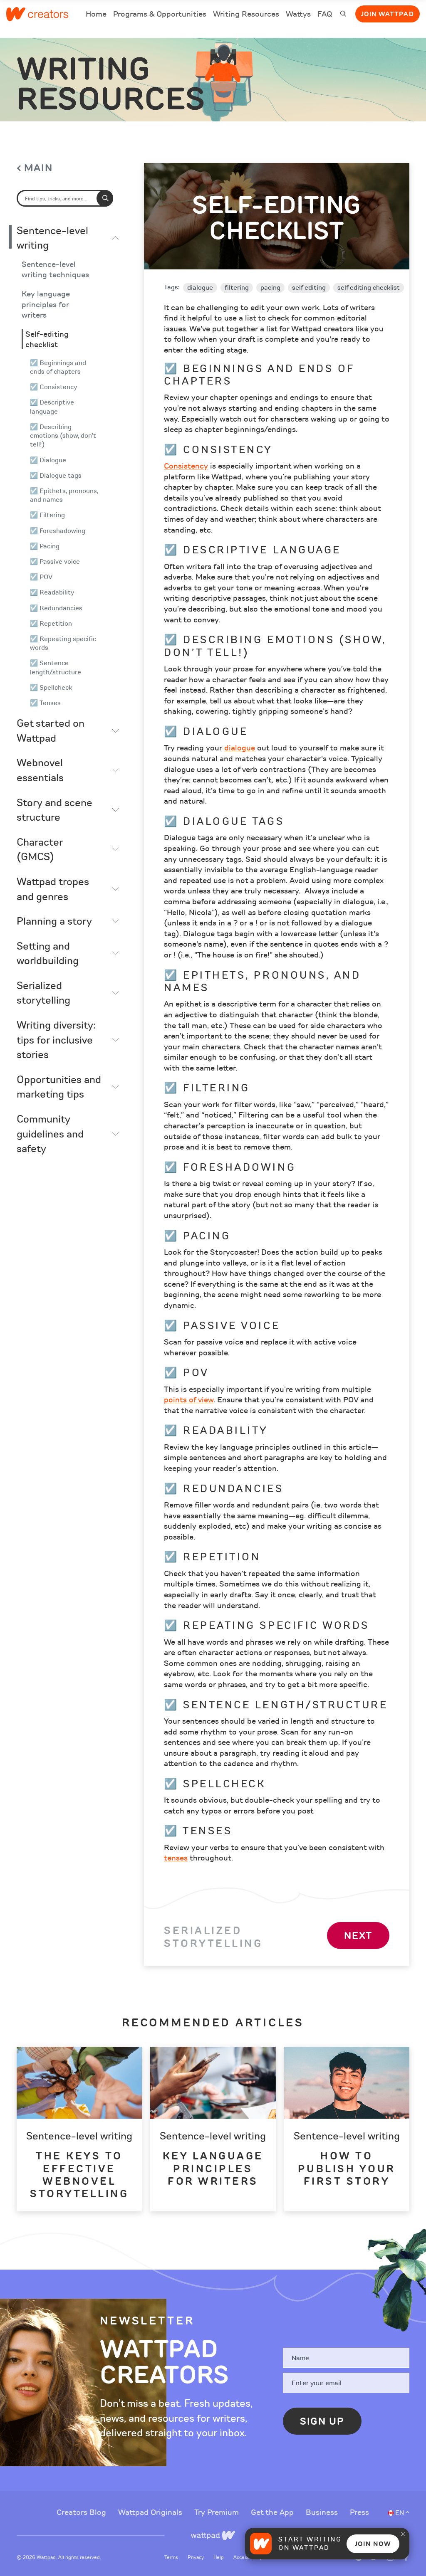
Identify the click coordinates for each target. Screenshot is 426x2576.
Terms (172, 2557)
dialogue (200, 288)
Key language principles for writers (46, 305)
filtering (237, 288)
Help (219, 2557)
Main (38, 168)
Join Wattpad (388, 14)
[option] (79, 2129)
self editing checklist (369, 288)
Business (323, 2512)
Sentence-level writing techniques (55, 270)
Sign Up (322, 2421)
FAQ (325, 15)
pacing (270, 288)
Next (358, 1936)
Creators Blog (82, 2512)
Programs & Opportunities (160, 14)
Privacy (196, 2557)
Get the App (273, 2512)
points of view (189, 1400)
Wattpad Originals (151, 2512)
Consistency (186, 466)
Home (96, 15)
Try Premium (218, 2512)
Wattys (298, 15)
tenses (176, 1858)
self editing (309, 288)
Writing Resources (246, 14)
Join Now (373, 2544)
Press (359, 2512)
